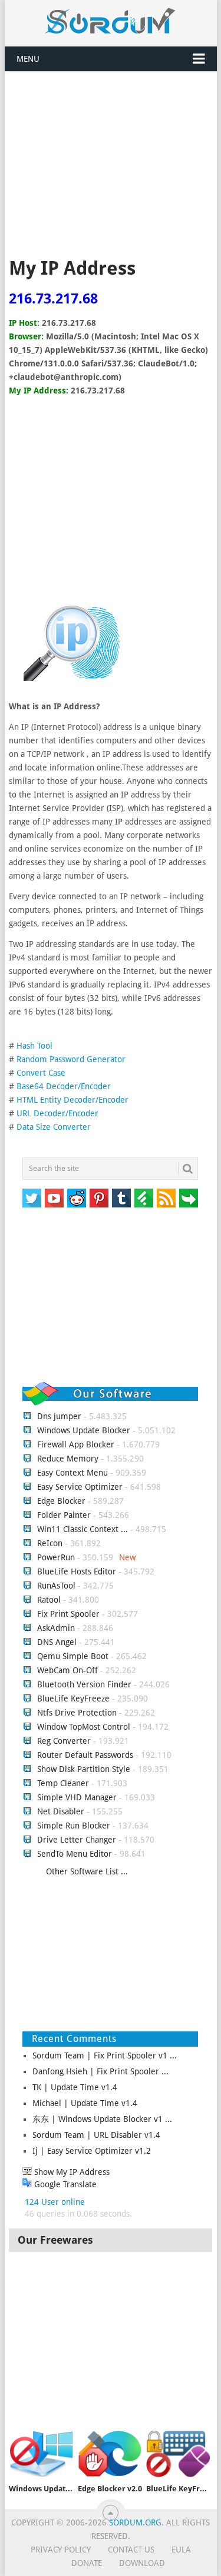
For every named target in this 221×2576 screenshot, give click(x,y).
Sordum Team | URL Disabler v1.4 (96, 2135)
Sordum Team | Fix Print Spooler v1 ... (105, 2056)
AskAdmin (56, 1628)
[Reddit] (77, 1198)
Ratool (49, 1600)
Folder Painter (64, 1515)
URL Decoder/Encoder (57, 1113)
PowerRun (56, 1557)
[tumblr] (121, 1198)
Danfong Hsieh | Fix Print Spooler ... (100, 2071)
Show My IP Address (71, 2172)
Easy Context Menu (72, 1473)
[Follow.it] (189, 1198)
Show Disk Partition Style (84, 1769)
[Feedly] (144, 1198)
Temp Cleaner (63, 1783)
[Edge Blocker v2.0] (110, 2454)
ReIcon (50, 1543)
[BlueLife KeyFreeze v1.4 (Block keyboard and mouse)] (178, 2454)
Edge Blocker (61, 1501)
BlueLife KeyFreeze (73, 1699)
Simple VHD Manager (77, 1797)
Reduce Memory (68, 1459)
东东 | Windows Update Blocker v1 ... (102, 2119)
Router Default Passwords (85, 1755)
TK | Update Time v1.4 (75, 2087)
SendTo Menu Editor (75, 1854)
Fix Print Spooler (68, 1614)
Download (142, 2563)
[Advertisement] (111, 166)
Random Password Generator (71, 1059)
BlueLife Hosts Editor (77, 1571)
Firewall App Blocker (76, 1444)
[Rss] (166, 1198)
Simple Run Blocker (74, 1826)
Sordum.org (135, 2522)
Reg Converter (64, 1741)
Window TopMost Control (84, 1727)
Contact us (131, 2550)
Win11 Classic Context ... (83, 1529)
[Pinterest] (99, 1198)
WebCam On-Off (69, 1670)
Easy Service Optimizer (80, 1487)
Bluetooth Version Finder (84, 1684)
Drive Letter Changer (77, 1840)
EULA (181, 2550)
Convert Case (41, 1073)
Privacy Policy (61, 2550)
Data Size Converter (54, 1127)
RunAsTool (56, 1586)
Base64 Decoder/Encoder (64, 1086)
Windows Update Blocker (84, 1430)
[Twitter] (32, 1198)
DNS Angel (57, 1642)
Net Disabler (61, 1811)
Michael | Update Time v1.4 (85, 2103)
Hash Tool (34, 1046)
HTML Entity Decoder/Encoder (72, 1100)
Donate (87, 2563)
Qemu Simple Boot (73, 1656)
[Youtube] (54, 1198)
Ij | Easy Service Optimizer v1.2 (92, 2151)
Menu (28, 59)
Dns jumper (59, 1416)
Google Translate (64, 2184)
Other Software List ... (87, 1871)
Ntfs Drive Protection (77, 1713)
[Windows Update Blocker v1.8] (41, 2454)
